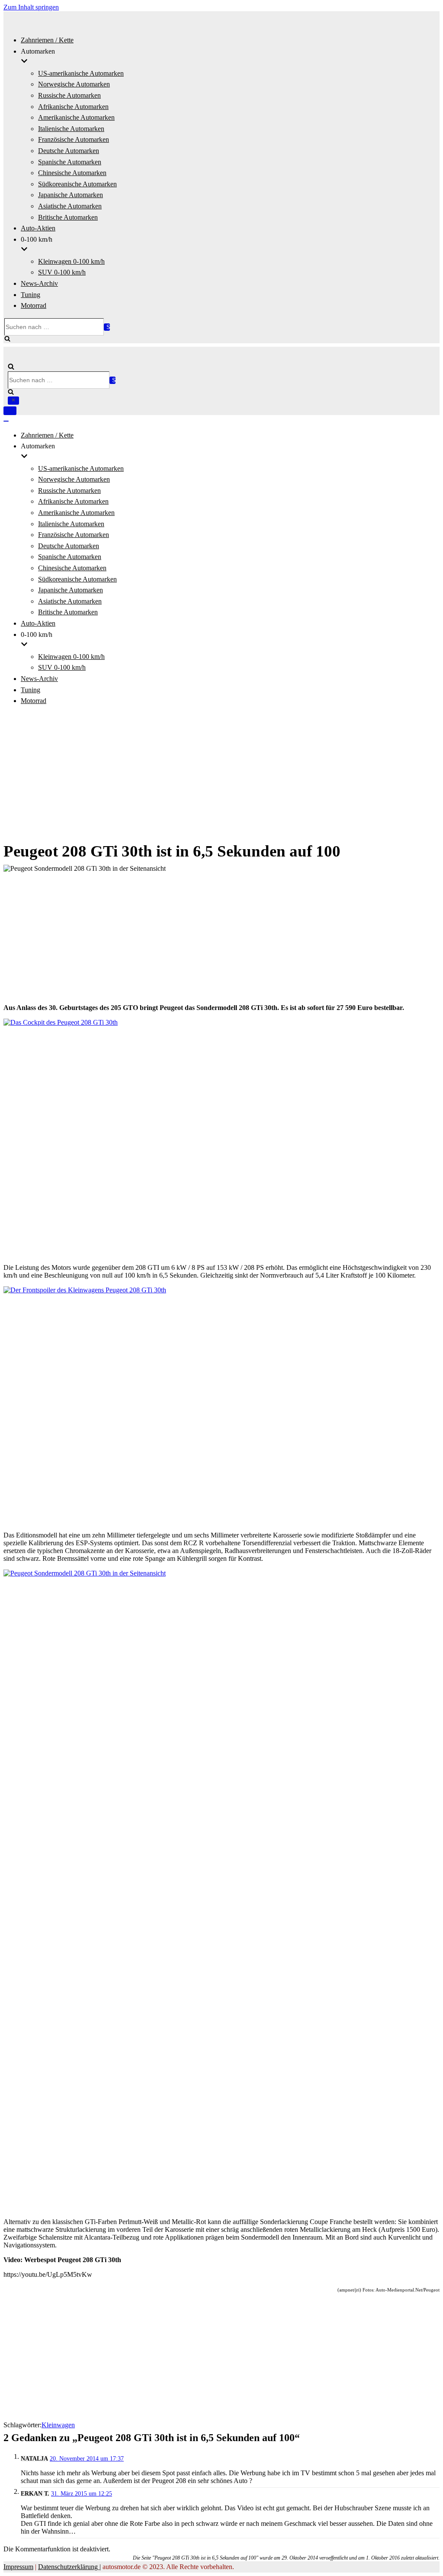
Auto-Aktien (38, 228)
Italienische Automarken (71, 129)
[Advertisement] (221, 774)
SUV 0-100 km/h (62, 272)
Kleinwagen (58, 2425)
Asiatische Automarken (70, 206)
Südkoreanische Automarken (77, 184)
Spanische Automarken (70, 162)
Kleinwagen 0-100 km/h (71, 261)
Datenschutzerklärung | (69, 2567)
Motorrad (34, 305)
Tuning (30, 295)
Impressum (18, 2567)
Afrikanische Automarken (73, 107)
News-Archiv (39, 283)
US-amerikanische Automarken (81, 73)
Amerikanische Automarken (76, 117)
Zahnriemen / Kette (47, 40)
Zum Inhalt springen (31, 7)
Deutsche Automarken (69, 151)
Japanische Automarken (71, 195)
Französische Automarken (74, 139)
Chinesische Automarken (72, 173)
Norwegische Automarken (74, 84)
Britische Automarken (68, 217)
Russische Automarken (69, 95)
